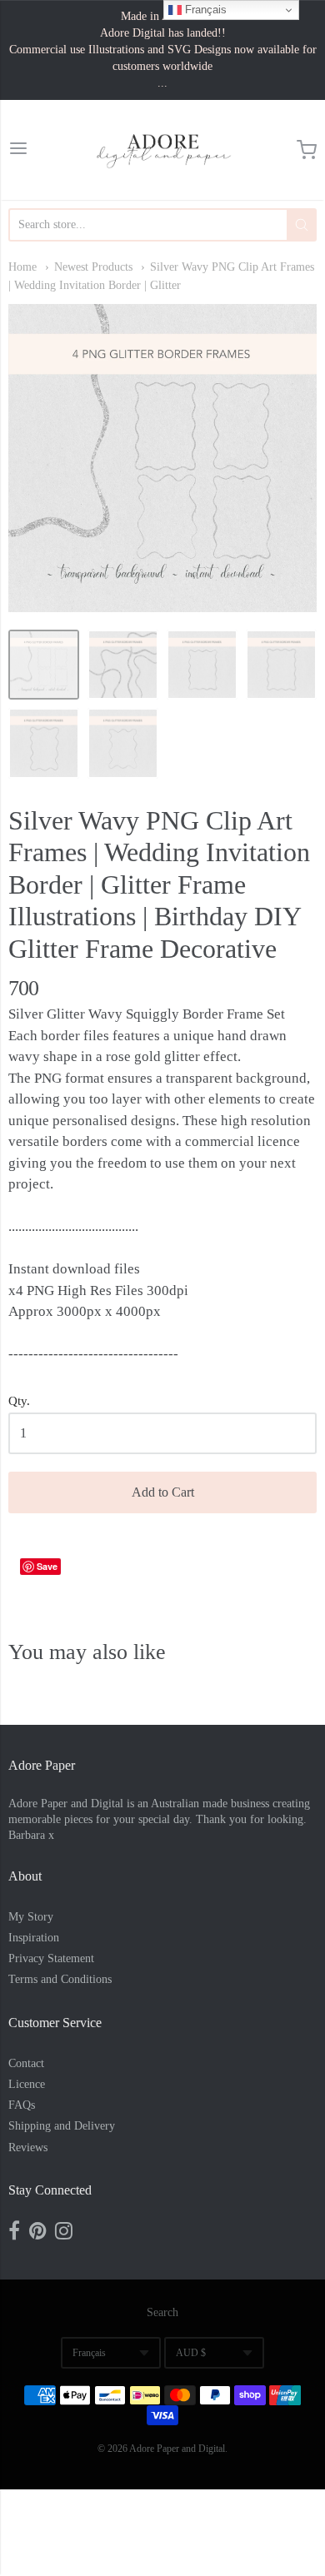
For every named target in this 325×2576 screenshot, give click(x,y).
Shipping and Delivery (62, 2126)
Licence (27, 2084)
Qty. (19, 1401)
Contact (26, 2063)
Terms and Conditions (60, 1979)
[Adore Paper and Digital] (162, 150)
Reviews (28, 2147)
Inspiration (34, 1938)
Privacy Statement (51, 1958)
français (89, 2353)
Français (204, 10)
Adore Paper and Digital (177, 2449)
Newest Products (93, 267)
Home (22, 267)
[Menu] (18, 150)
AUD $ (191, 2353)
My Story (31, 1917)
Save (47, 1566)
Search (162, 2312)
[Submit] (302, 225)
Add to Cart (163, 1492)
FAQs (22, 2105)
